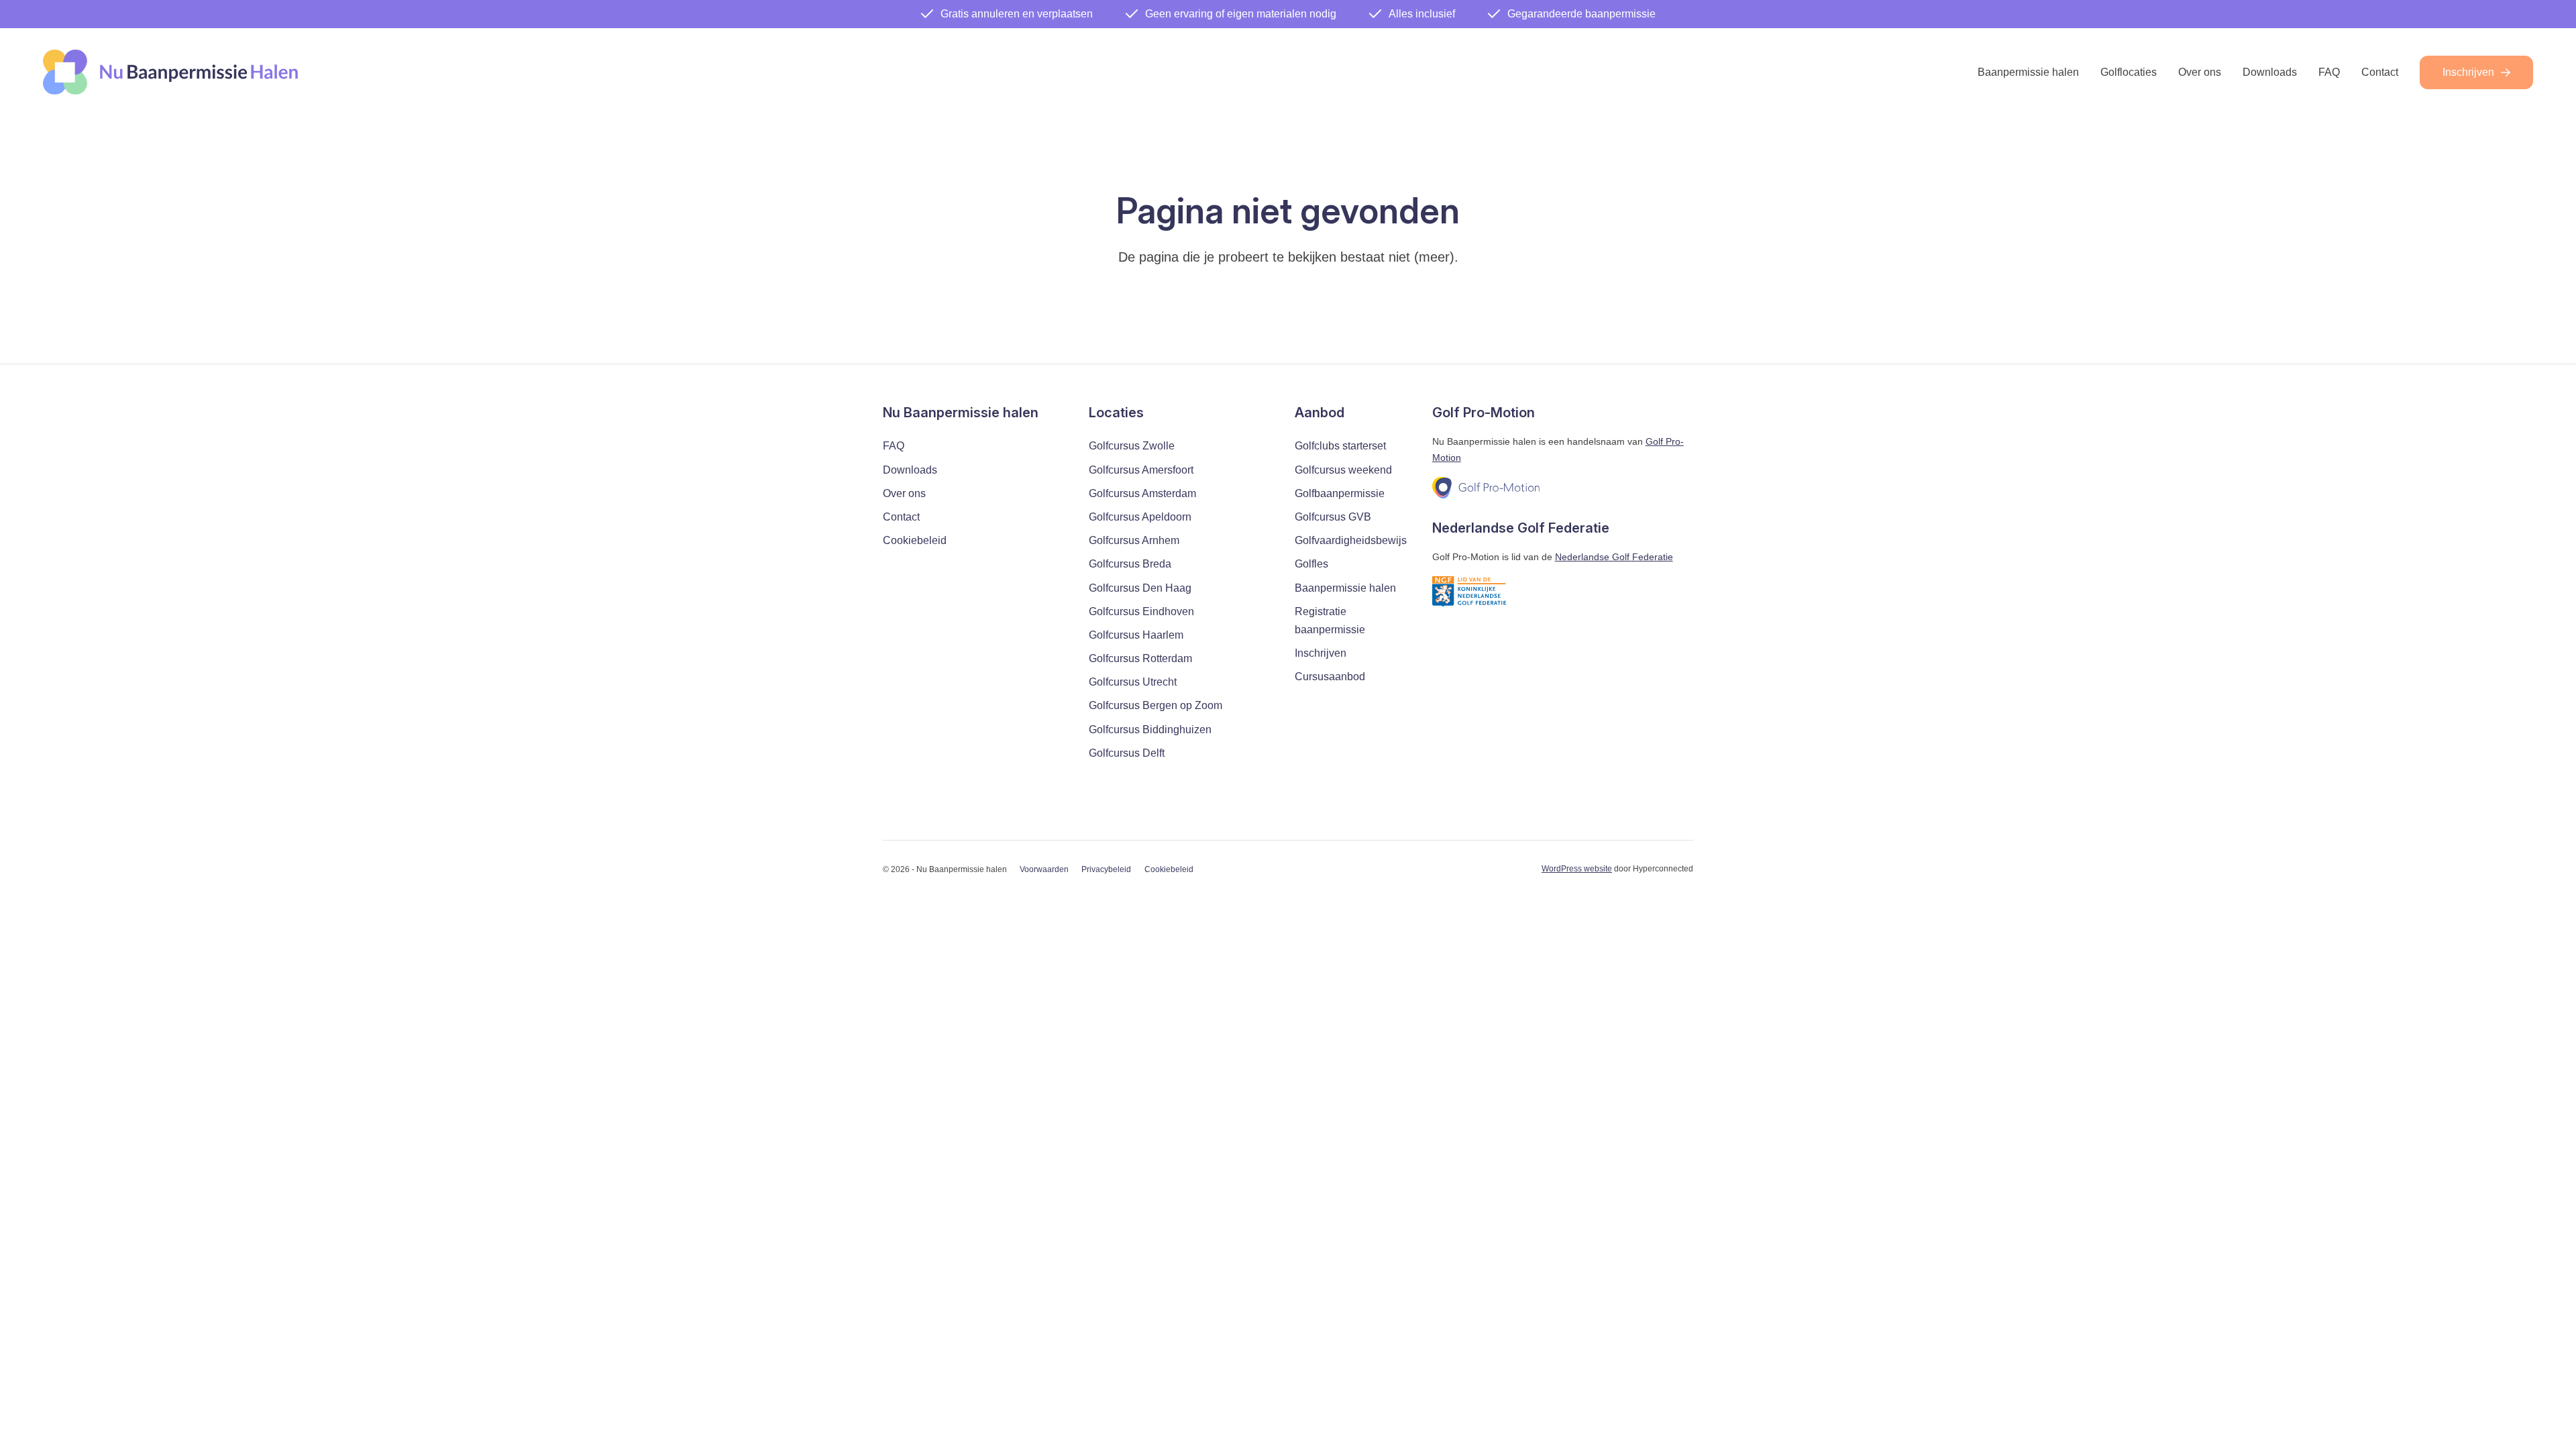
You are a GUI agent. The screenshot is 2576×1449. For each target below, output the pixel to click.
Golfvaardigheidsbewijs (1351, 540)
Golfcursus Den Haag (1140, 588)
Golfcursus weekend (1343, 470)
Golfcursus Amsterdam (1142, 493)
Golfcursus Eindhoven (1141, 611)
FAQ (2329, 72)
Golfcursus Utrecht (1133, 682)
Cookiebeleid (915, 540)
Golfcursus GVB (1333, 517)
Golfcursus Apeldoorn (1140, 517)
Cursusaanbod (1330, 677)
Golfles (1311, 564)
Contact (2380, 72)
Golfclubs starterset (1340, 446)
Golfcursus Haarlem (1136, 635)
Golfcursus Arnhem (1134, 540)
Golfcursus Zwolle (1132, 446)
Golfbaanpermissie (1340, 493)
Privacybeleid (1106, 869)
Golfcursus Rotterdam (1140, 658)
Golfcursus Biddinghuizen (1150, 730)
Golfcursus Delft (1127, 753)
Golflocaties (2129, 72)
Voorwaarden (1044, 869)
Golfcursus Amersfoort (1141, 470)
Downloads (2270, 72)
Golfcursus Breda (1130, 564)
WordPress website (1577, 869)
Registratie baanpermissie (1330, 621)
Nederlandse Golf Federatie (1614, 557)
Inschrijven (2468, 72)
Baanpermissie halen (2028, 72)
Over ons (2200, 72)
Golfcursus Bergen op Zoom (1156, 705)
